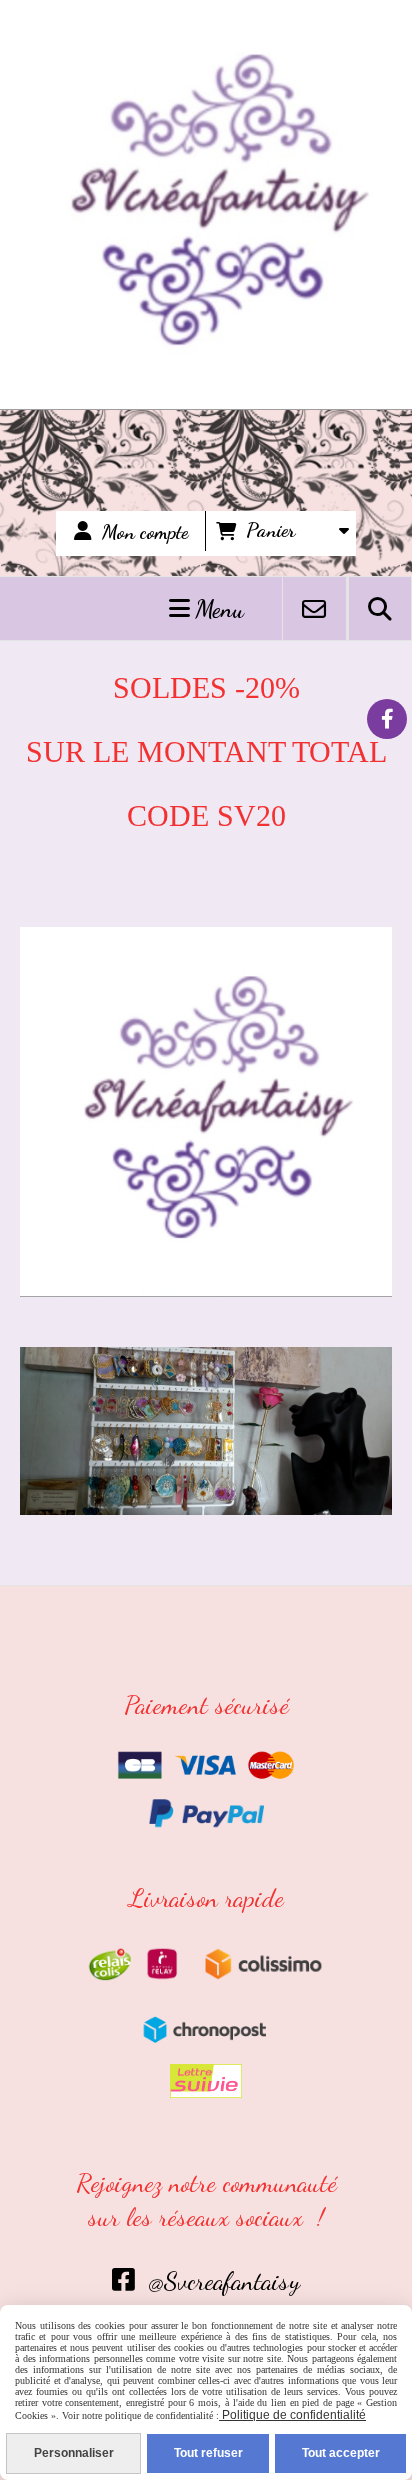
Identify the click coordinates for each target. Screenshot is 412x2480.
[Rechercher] (380, 608)
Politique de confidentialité (292, 2415)
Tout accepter (341, 2453)
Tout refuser (208, 2453)
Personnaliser (74, 2453)
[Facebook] (387, 719)
